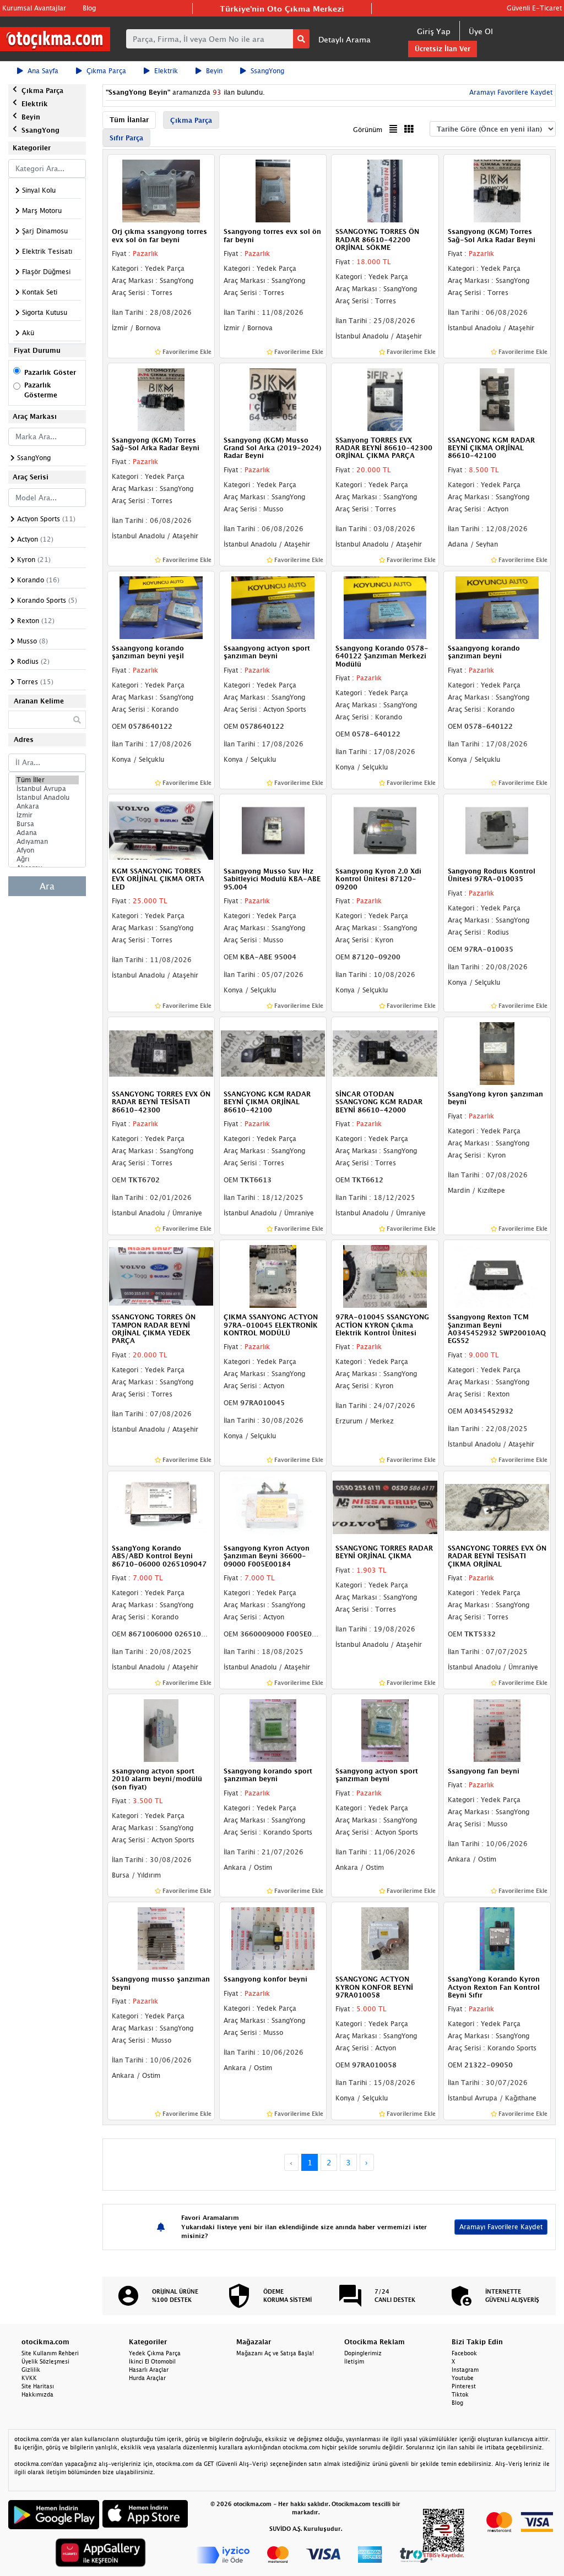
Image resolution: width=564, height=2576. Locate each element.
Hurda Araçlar (147, 2378)
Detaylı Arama (345, 39)
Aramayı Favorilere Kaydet (501, 2227)
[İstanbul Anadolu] (47, 798)
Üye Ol (481, 31)
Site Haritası (38, 2386)
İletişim (354, 2361)
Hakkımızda (37, 2394)
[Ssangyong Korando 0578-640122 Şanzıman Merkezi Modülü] (385, 607)
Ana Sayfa (43, 71)
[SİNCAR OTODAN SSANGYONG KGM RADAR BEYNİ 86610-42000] (385, 1052)
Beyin (214, 71)
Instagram (465, 2370)
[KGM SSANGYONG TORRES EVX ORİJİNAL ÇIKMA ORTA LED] (161, 829)
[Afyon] (47, 850)
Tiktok (460, 2394)
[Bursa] (47, 824)
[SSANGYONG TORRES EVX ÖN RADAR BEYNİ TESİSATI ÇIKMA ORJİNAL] (497, 1507)
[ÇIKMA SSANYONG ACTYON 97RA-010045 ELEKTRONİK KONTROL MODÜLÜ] (273, 1276)
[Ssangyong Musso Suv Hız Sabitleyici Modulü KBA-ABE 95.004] (273, 829)
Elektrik (166, 71)
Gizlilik (31, 2370)
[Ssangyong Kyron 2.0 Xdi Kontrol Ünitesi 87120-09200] (385, 829)
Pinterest (464, 2386)
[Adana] (47, 833)
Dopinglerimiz (363, 2353)
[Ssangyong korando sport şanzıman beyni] (273, 1729)
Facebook (464, 2353)
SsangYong (267, 71)
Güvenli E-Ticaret (534, 8)
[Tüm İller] (47, 780)
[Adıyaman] (47, 842)
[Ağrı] (47, 859)
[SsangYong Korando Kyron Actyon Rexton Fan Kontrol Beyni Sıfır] (497, 1938)
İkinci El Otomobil (152, 2361)
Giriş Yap (434, 31)
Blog (89, 8)
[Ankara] (47, 806)
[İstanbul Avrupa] (47, 789)
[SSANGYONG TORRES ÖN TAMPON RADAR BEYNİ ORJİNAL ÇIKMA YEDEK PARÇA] (161, 1276)
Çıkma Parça (106, 71)
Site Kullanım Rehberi (50, 2353)
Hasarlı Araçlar (149, 2370)
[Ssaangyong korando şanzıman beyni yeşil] (161, 607)
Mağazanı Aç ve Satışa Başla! (275, 2353)
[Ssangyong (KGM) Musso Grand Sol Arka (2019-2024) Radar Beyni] (273, 399)
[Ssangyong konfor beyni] (273, 1938)
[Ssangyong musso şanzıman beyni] (161, 1938)
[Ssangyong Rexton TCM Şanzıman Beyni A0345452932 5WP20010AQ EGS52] (497, 1276)
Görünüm (368, 130)
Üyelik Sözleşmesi (45, 2361)
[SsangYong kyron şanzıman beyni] (497, 1052)
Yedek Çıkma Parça (155, 2353)
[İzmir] (47, 815)
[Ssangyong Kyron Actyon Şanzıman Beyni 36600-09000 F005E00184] (273, 1507)
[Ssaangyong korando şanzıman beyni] (497, 607)
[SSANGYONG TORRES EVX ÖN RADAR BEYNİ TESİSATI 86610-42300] (161, 1052)
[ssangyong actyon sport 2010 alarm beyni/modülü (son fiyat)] (161, 1729)
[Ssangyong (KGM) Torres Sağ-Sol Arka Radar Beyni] (497, 190)
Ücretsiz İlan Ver (443, 49)
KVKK (29, 2378)
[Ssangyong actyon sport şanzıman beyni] (385, 1729)
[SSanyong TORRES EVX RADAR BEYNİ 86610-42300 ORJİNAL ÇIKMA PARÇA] (385, 399)
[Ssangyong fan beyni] (497, 1729)
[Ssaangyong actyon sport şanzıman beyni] (273, 607)
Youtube (463, 2378)
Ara (47, 886)
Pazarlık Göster (50, 372)
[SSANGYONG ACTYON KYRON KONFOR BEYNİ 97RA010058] (385, 1938)
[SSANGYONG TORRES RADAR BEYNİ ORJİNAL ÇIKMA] (385, 1507)
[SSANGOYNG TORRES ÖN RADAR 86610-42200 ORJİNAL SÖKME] (385, 190)
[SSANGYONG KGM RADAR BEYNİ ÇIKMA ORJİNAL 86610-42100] (497, 399)
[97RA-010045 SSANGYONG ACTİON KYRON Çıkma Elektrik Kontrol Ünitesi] (385, 1276)
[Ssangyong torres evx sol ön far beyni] (273, 190)
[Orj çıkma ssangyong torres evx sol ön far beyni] (161, 190)
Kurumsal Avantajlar (34, 8)
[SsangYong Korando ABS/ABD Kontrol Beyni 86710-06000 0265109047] (161, 1507)
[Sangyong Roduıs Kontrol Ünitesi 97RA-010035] (497, 829)
